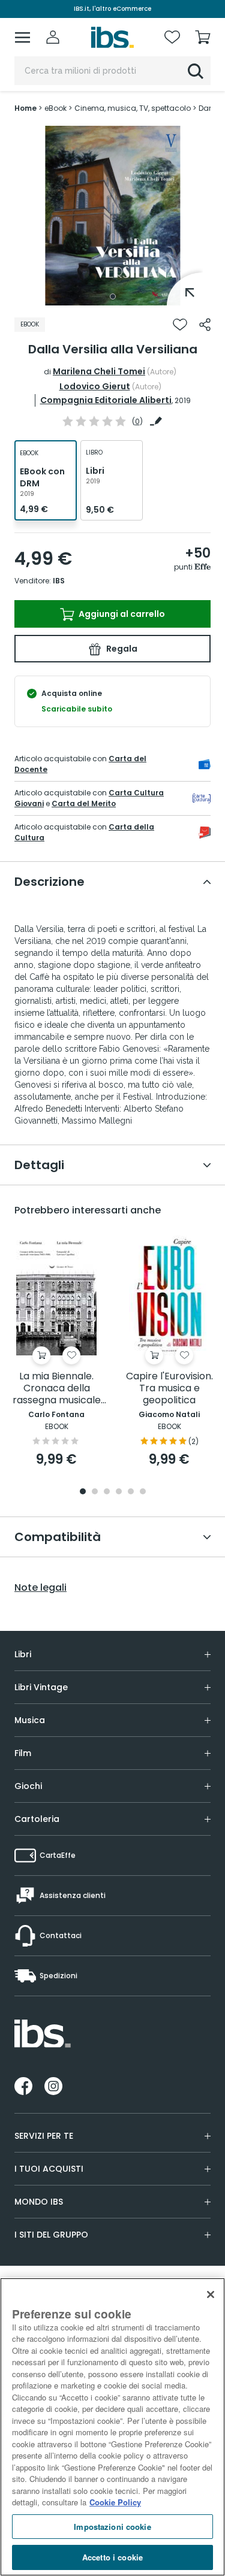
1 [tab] (113, 296)
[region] (112, 2427)
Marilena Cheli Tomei (99, 371)
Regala (121, 649)
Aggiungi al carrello (121, 614)
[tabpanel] (113, 216)
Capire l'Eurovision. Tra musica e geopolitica (169, 1389)
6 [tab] (143, 1492)
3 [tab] (107, 1492)
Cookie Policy (115, 2502)
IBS (59, 581)
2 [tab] (95, 1492)
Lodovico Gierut (95, 386)
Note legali (40, 1588)
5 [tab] (131, 1492)
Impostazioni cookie (112, 2527)
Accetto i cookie (112, 2557)
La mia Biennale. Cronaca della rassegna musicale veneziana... (57, 1389)
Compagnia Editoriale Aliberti (106, 400)
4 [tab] (119, 1492)
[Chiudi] (211, 2295)
